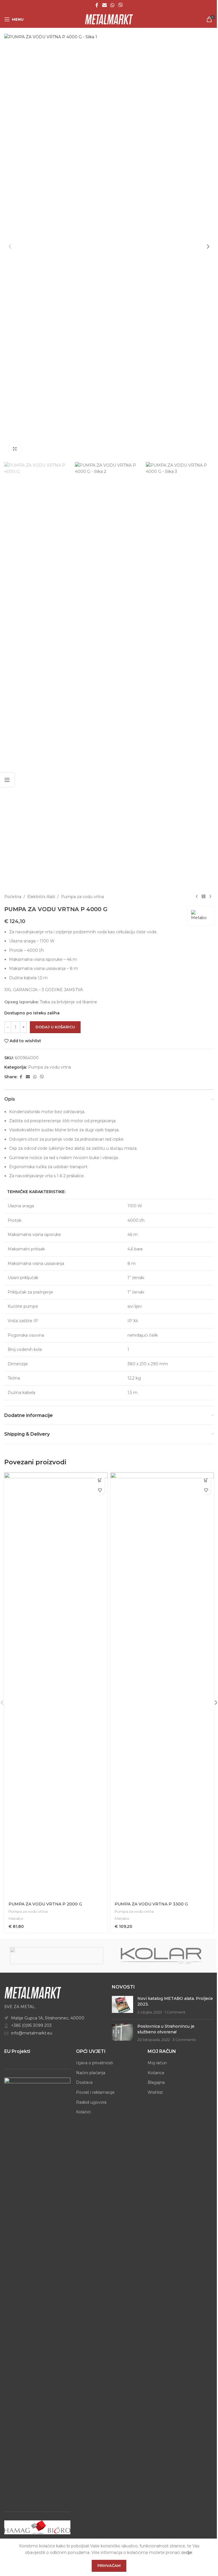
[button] (10, 247)
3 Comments (184, 2040)
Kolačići (83, 2112)
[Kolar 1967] (161, 1956)
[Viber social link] (120, 5)
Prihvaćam (109, 2566)
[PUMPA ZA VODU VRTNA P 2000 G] (56, 1685)
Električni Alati (41, 897)
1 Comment (175, 2012)
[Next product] (210, 897)
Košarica (156, 2073)
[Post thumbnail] (122, 2005)
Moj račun (157, 2063)
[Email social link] (104, 5)
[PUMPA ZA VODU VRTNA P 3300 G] (162, 1685)
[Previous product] (197, 897)
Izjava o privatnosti (95, 2063)
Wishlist (155, 2092)
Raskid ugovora (91, 2102)
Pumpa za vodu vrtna (82, 897)
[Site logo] (109, 19)
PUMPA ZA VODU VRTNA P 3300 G (151, 1904)
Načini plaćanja (91, 2073)
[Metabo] (57, 1956)
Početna (13, 897)
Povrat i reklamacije (95, 2092)
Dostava (84, 2082)
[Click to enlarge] (15, 449)
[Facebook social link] (97, 5)
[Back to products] (204, 897)
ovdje (187, 2552)
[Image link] (33, 1992)
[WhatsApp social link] (112, 5)
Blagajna (156, 2082)
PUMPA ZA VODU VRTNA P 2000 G (45, 1904)
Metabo (16, 1918)
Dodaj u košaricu (55, 1027)
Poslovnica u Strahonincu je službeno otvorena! (166, 2029)
